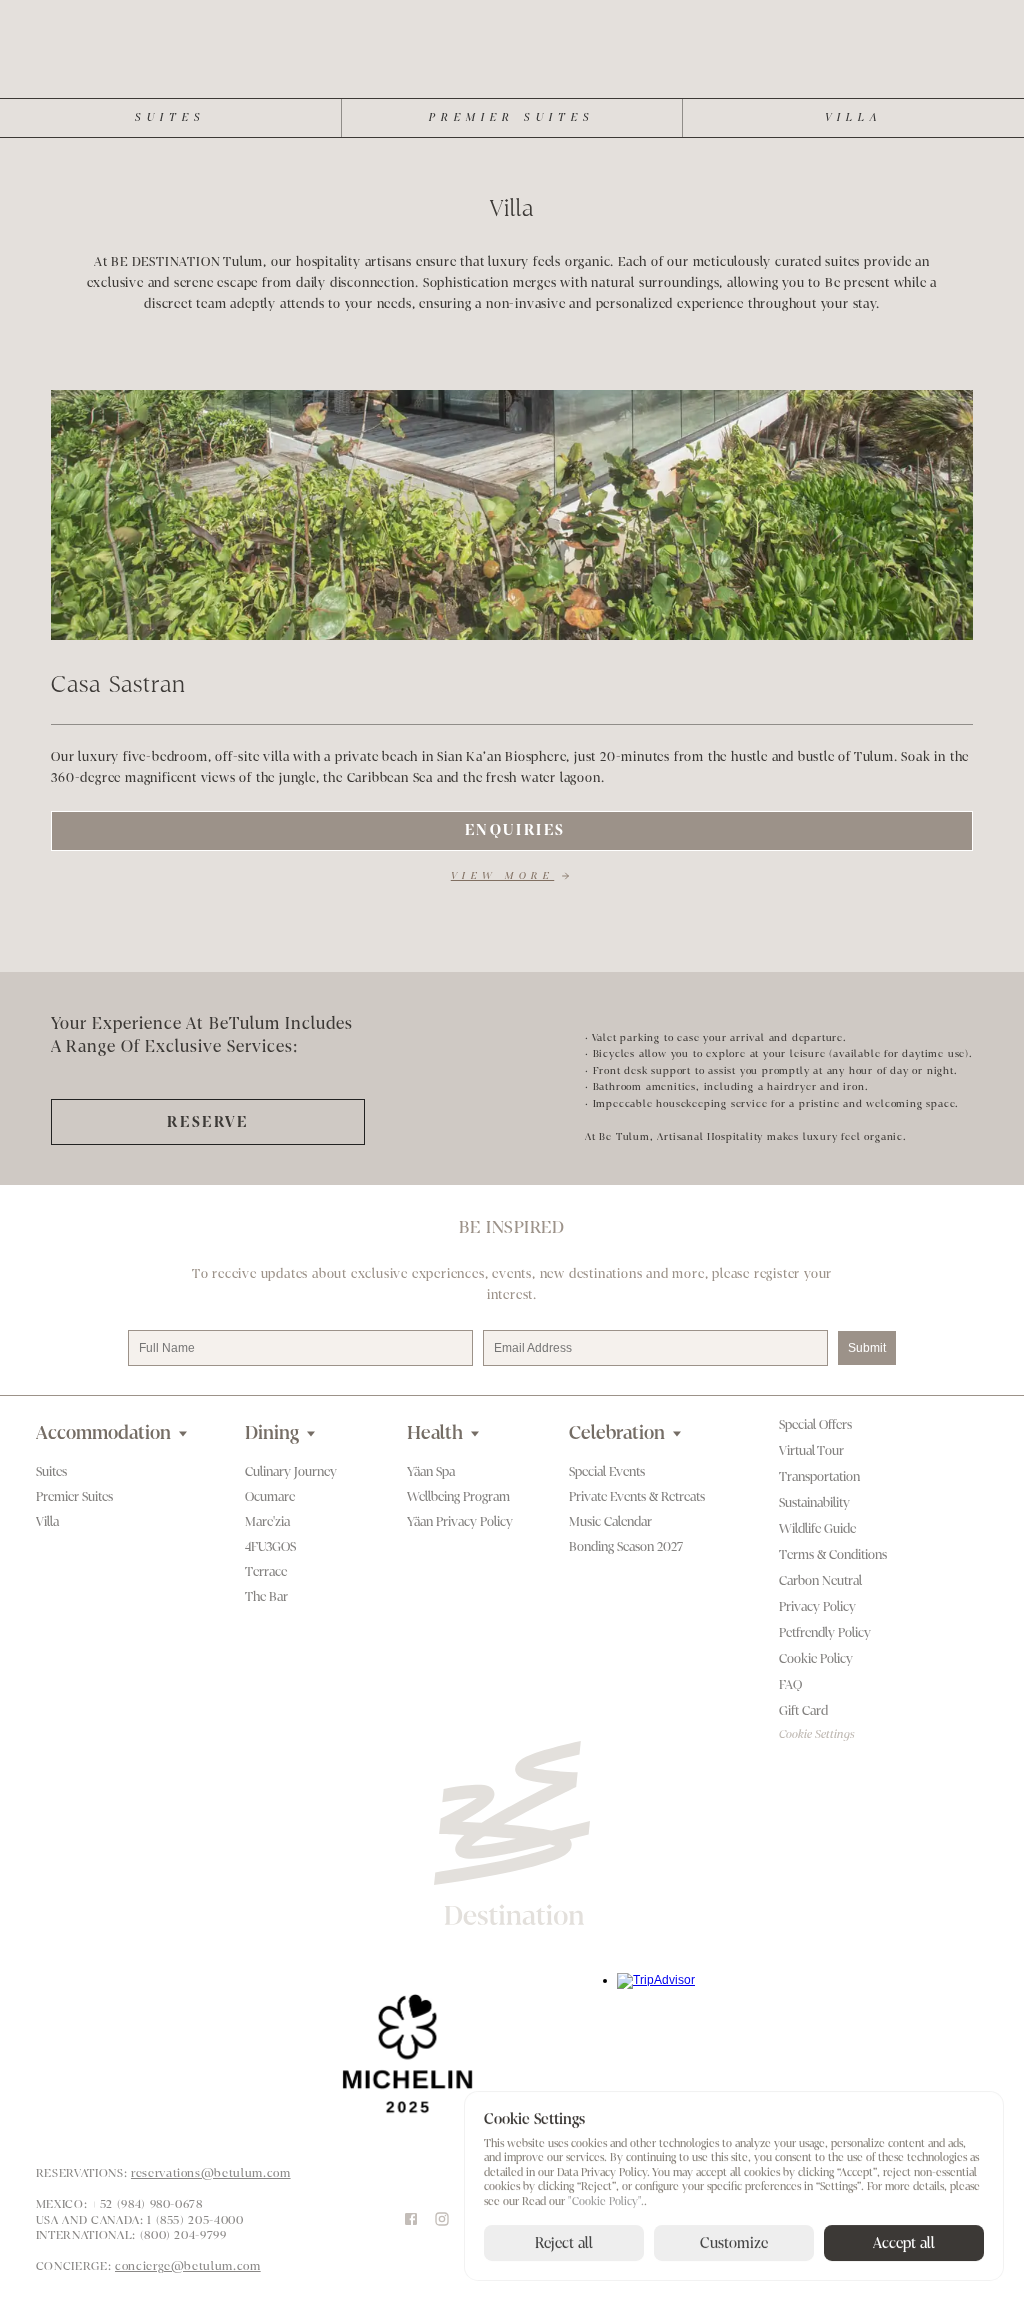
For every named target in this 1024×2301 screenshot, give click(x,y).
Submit (867, 1348)
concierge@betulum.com (188, 2266)
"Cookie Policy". (606, 2201)
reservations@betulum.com (211, 2173)
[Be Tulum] (512, 64)
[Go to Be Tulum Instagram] (442, 2220)
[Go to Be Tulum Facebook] (411, 2220)
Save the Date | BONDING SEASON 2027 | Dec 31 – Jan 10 (272, 12)
